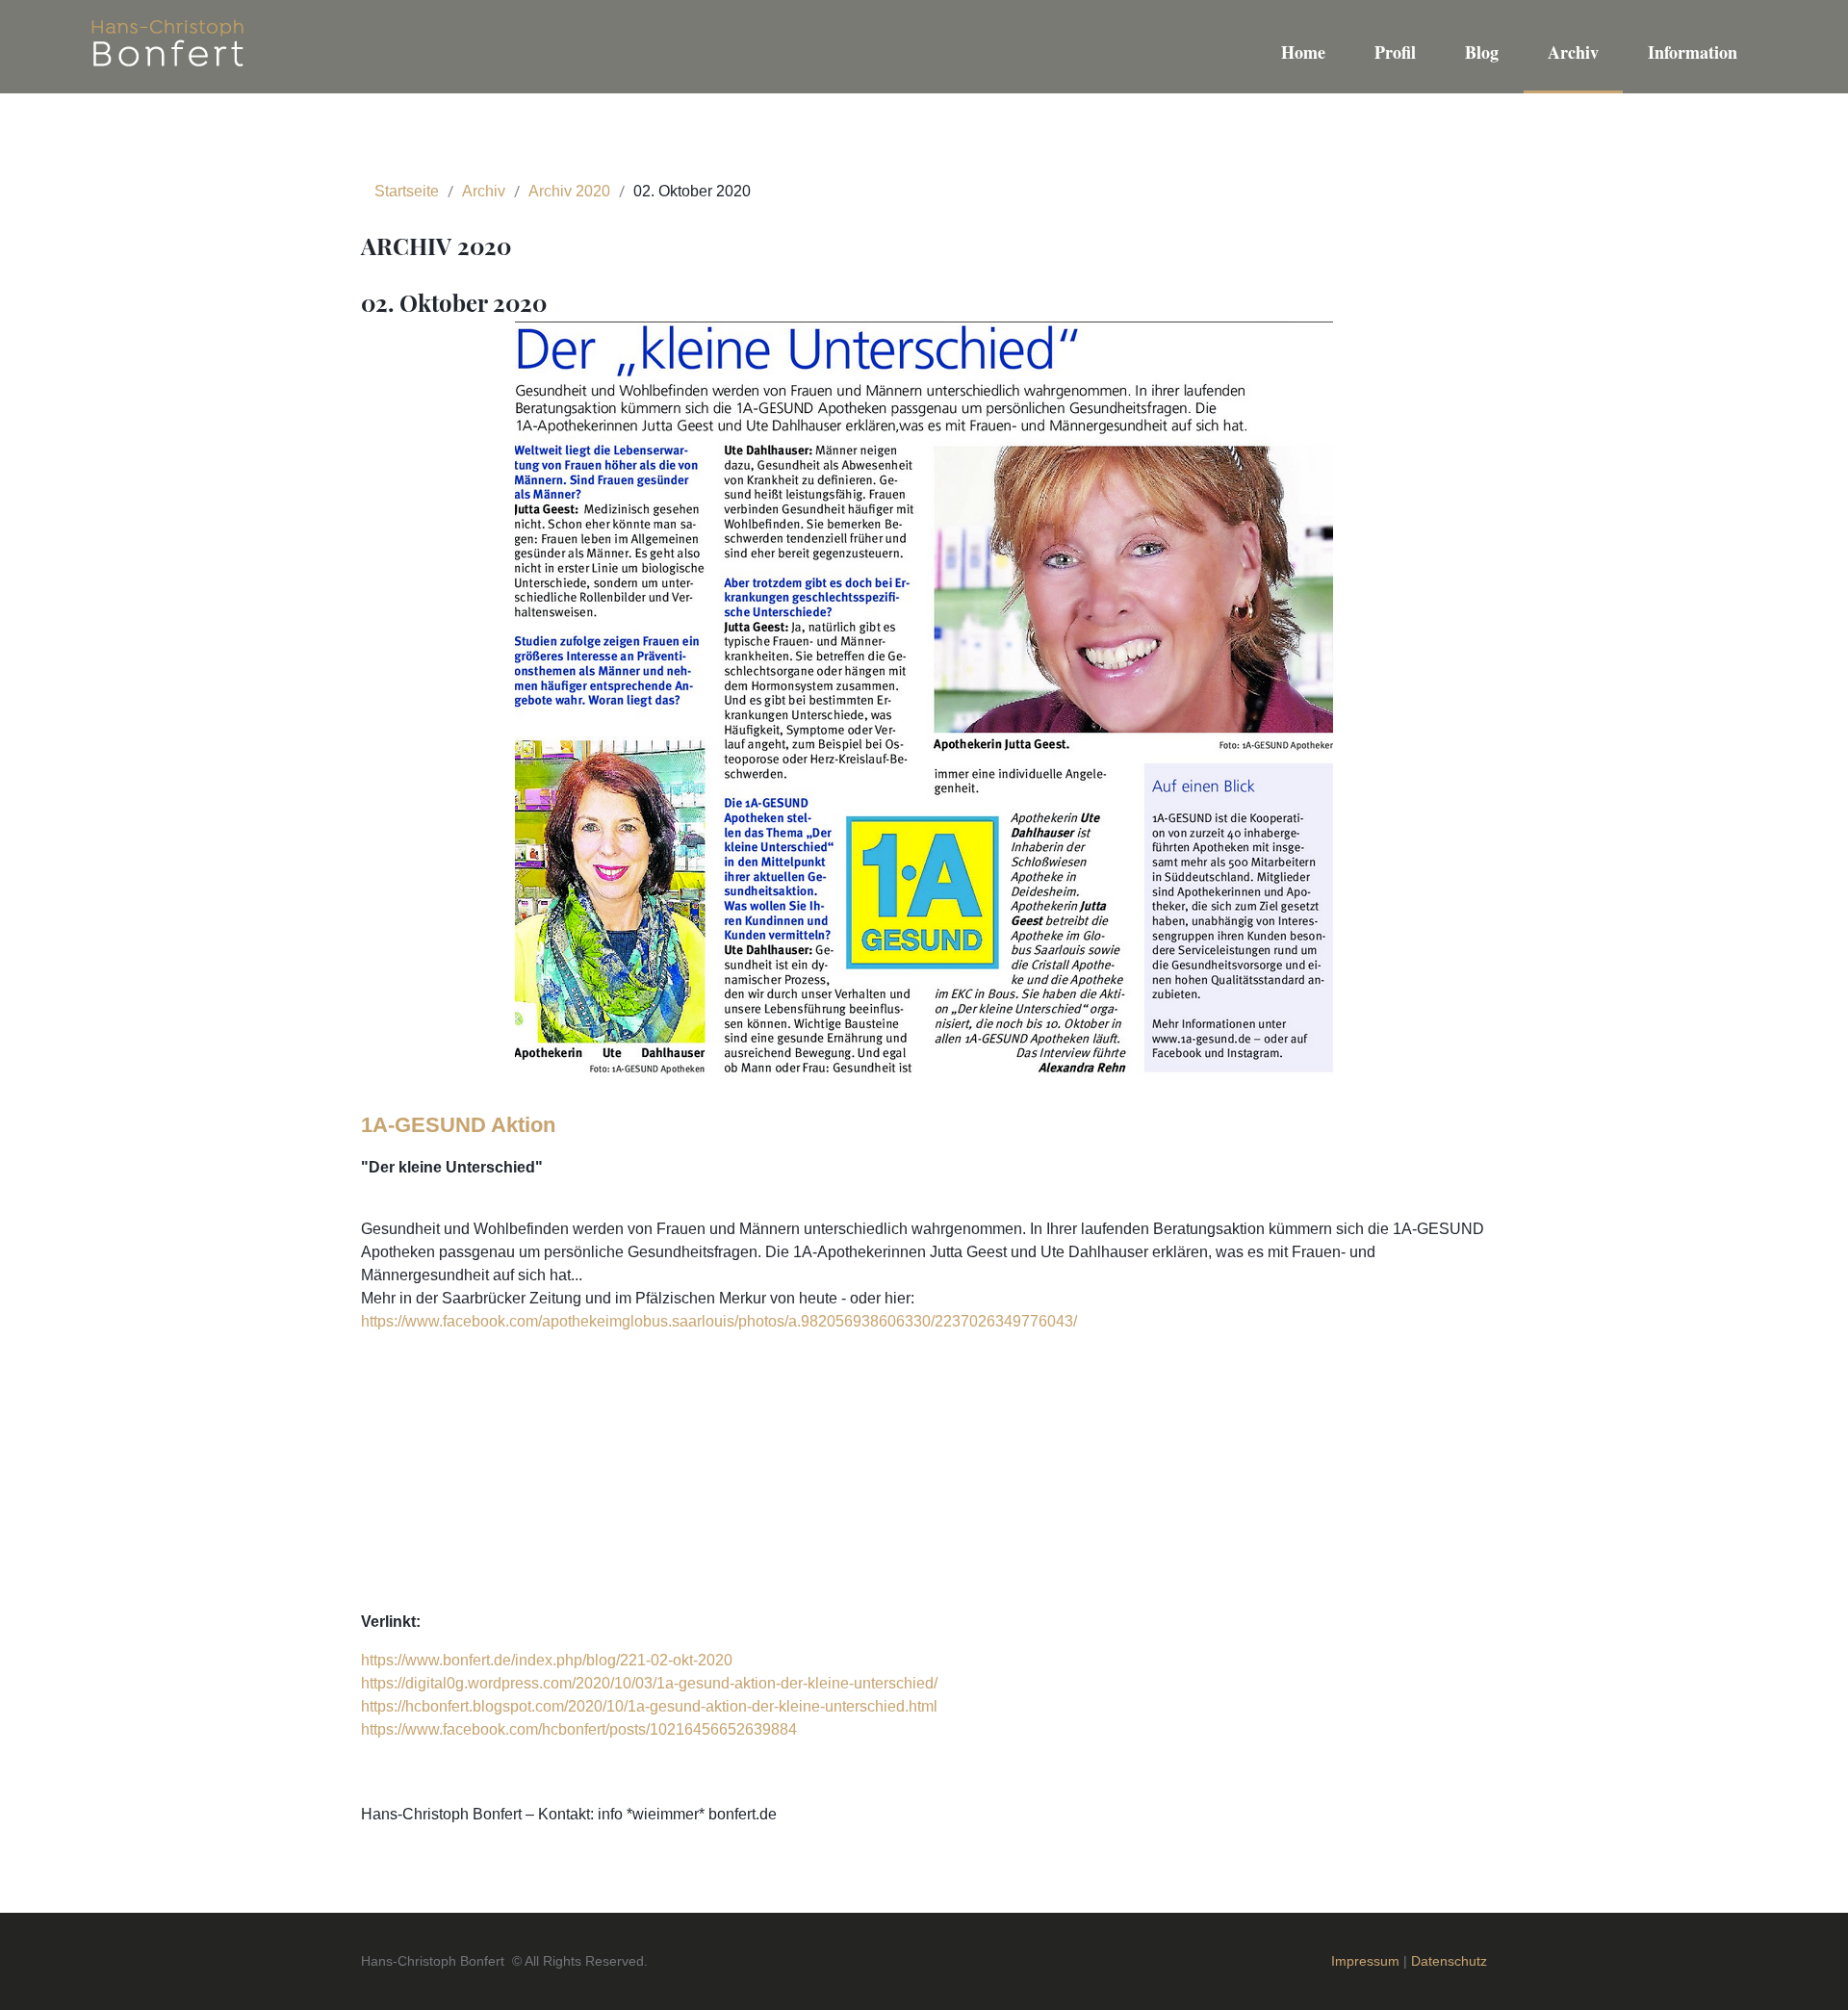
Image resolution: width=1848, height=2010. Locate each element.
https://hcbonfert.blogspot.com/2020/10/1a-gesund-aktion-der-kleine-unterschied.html (649, 1706)
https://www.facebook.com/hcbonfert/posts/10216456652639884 (579, 1729)
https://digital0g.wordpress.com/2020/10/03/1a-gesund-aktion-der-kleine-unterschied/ (649, 1683)
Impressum (1367, 1961)
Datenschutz (1449, 1961)
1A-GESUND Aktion (458, 1125)
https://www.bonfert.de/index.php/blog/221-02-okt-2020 (547, 1660)
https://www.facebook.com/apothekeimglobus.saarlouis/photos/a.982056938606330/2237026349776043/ (719, 1321)
